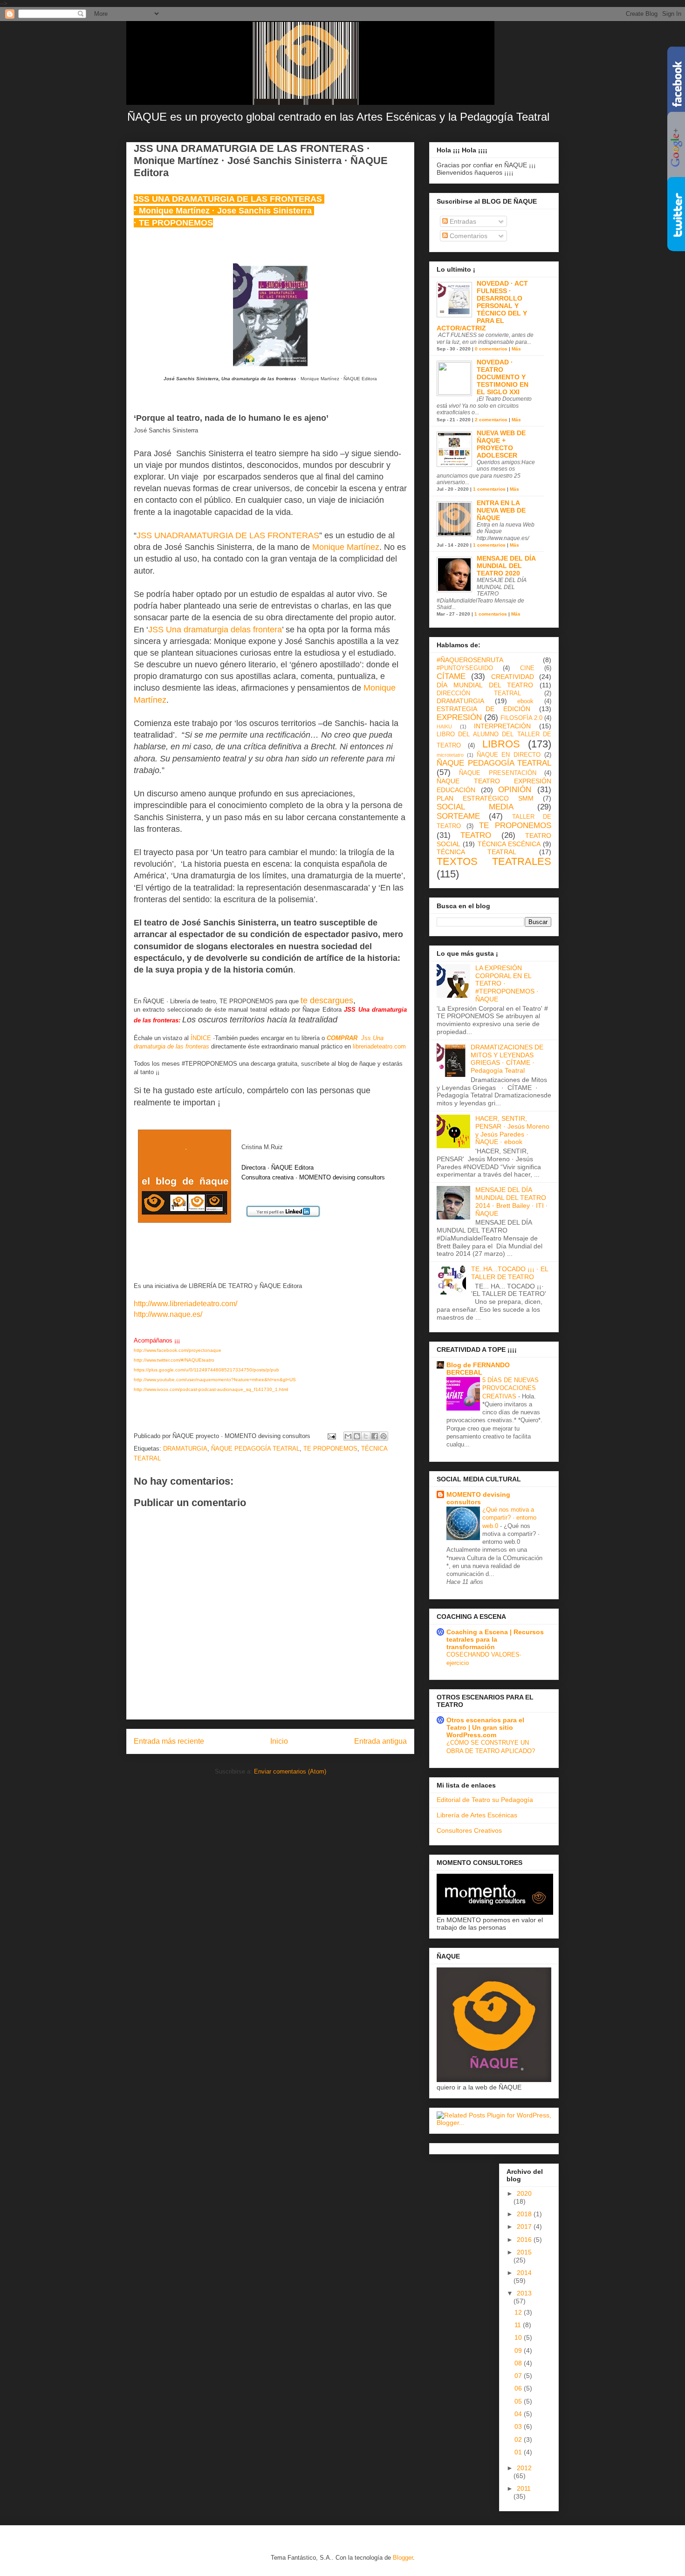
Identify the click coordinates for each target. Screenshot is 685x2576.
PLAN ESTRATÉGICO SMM (485, 798)
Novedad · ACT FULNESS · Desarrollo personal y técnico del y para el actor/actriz (482, 306)
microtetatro (450, 755)
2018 (525, 2214)
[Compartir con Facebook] (375, 1436)
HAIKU (444, 726)
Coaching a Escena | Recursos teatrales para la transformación (495, 1639)
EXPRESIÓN (459, 717)
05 (519, 2401)
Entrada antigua (380, 1741)
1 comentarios (489, 489)
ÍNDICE (201, 1038)
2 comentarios (491, 420)
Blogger (403, 2558)
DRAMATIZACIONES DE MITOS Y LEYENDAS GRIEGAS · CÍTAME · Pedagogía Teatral (507, 1059)
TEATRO (476, 835)
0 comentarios (491, 349)
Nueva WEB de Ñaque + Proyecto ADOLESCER (501, 444)
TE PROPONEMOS (330, 1449)
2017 (525, 2227)
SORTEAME (458, 816)
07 (519, 2376)
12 (519, 2312)
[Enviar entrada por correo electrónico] (331, 1436)
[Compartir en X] (366, 1436)
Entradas (462, 221)
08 (519, 2363)
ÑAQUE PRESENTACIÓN (497, 773)
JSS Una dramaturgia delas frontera (215, 630)
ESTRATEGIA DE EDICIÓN (483, 709)
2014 (524, 2273)
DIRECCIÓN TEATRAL (479, 693)
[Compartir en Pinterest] (384, 1436)
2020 (524, 2193)
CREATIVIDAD (513, 677)
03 (519, 2426)
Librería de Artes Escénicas (477, 1815)
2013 (524, 2293)
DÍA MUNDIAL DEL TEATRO (485, 685)
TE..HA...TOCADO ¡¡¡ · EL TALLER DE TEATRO (510, 1273)
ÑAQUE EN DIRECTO (509, 755)
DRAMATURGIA (185, 1449)
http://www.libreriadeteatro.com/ (185, 1304)
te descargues (327, 1000)
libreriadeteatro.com (379, 1046)
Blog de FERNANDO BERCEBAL (478, 1369)
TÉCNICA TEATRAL (476, 852)
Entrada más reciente (169, 1741)
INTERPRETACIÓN (502, 726)
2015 (524, 2252)
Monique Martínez (346, 547)
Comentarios (468, 236)
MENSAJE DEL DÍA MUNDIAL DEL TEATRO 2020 (506, 566)
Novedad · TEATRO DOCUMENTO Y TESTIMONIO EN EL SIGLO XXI (503, 377)
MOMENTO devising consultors (478, 1498)
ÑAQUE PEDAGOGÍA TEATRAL (255, 1449)
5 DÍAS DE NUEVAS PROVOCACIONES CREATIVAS (510, 1388)
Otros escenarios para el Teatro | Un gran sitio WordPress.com (485, 1727)
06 (519, 2388)
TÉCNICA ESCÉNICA (509, 844)
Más (516, 349)
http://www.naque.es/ (168, 1314)
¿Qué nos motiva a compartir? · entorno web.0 (509, 1518)
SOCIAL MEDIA (475, 807)
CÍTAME (451, 676)
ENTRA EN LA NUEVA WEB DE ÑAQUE (501, 510)
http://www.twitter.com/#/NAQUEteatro (174, 1360)
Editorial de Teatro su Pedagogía (485, 1800)
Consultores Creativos (469, 1830)
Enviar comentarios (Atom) (290, 1771)
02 (519, 2439)
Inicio (279, 1741)
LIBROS (501, 744)
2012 (524, 2468)
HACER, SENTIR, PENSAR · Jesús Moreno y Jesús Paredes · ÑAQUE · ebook (512, 1130)
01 (519, 2452)
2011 (524, 2488)
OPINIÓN (515, 790)
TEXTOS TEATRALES (494, 861)
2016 (525, 2240)
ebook (525, 701)
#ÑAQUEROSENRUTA (470, 660)
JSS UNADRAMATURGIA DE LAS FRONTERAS (228, 535)
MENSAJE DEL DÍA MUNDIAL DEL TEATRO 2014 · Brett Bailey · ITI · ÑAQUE (512, 1201)
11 (519, 2325)
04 (519, 2414)
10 (519, 2337)
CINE (527, 668)
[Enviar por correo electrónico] (348, 1436)
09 (519, 2350)
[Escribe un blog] (357, 1436)
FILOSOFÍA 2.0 (521, 718)
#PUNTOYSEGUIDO (465, 668)
